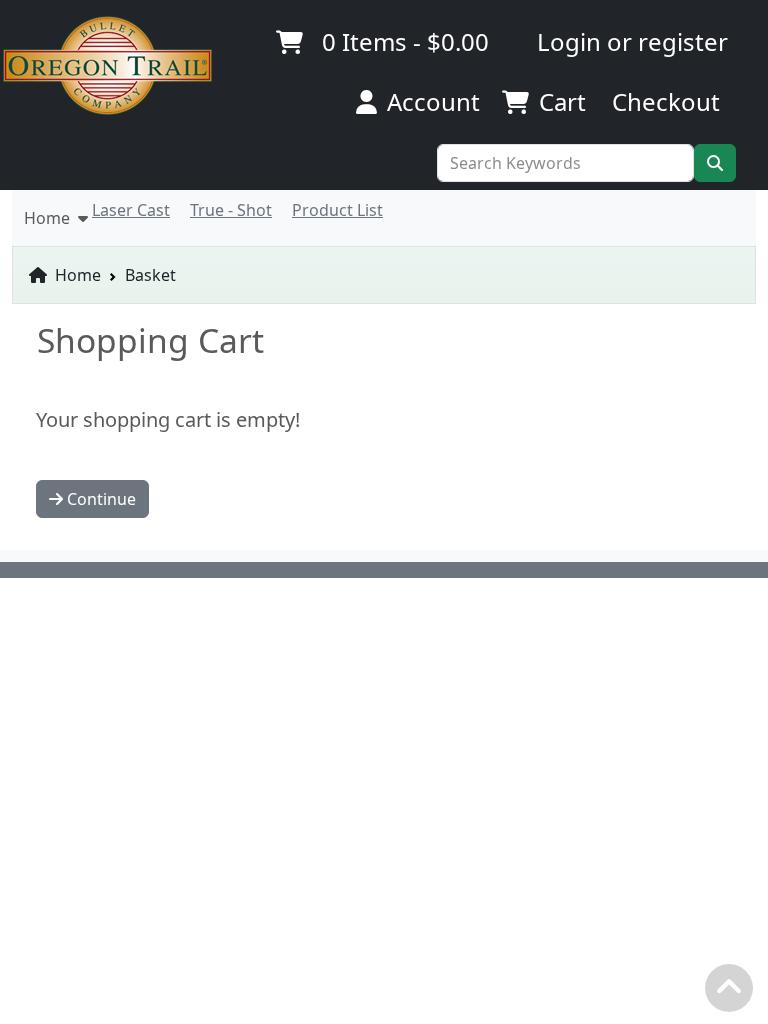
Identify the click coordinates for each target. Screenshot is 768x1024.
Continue (99, 499)
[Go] (715, 163)
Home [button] (51, 218)
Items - (405, 41)
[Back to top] (734, 993)
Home (76, 275)
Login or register (632, 41)
